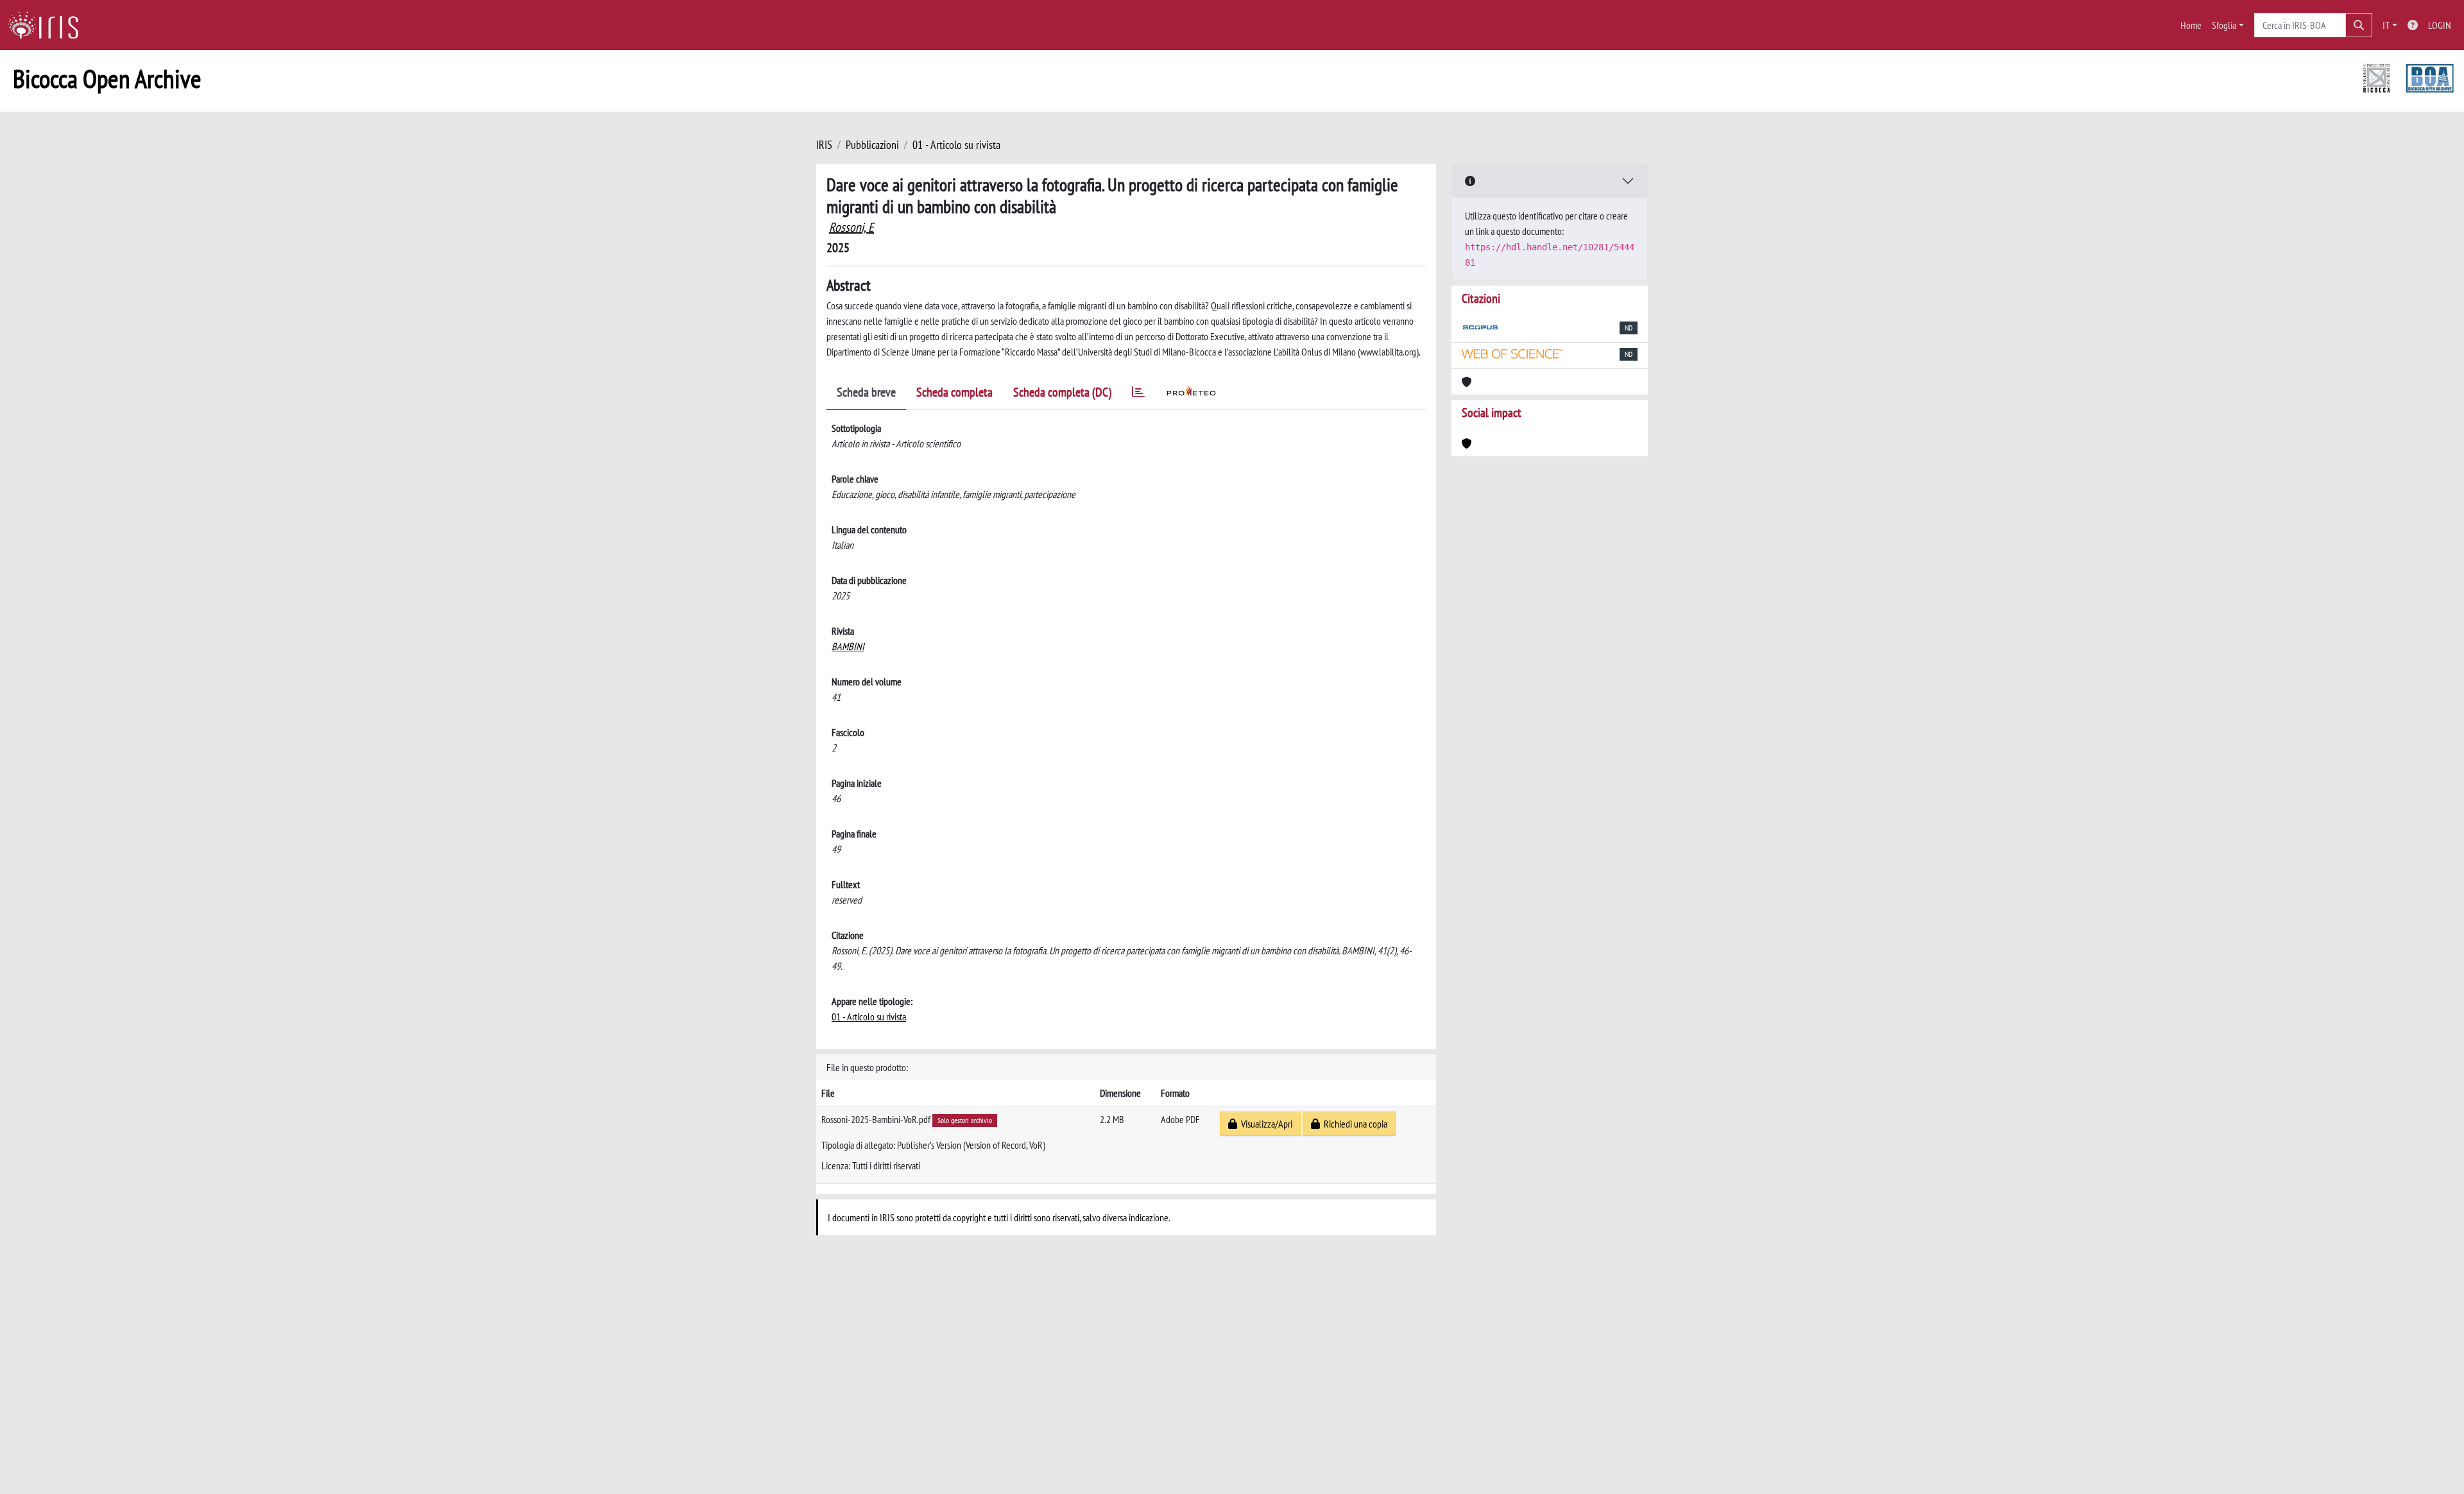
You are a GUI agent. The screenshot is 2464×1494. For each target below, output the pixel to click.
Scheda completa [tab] (954, 392)
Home (2191, 25)
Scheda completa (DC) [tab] (1062, 392)
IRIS (824, 145)
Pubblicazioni (872, 145)
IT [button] (2386, 25)
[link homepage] (48, 25)
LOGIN (2440, 25)
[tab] (1138, 394)
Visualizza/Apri (1265, 1124)
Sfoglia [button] (2224, 25)
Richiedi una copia (1354, 1124)
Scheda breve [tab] (866, 392)
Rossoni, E (851, 227)
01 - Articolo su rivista (956, 145)
